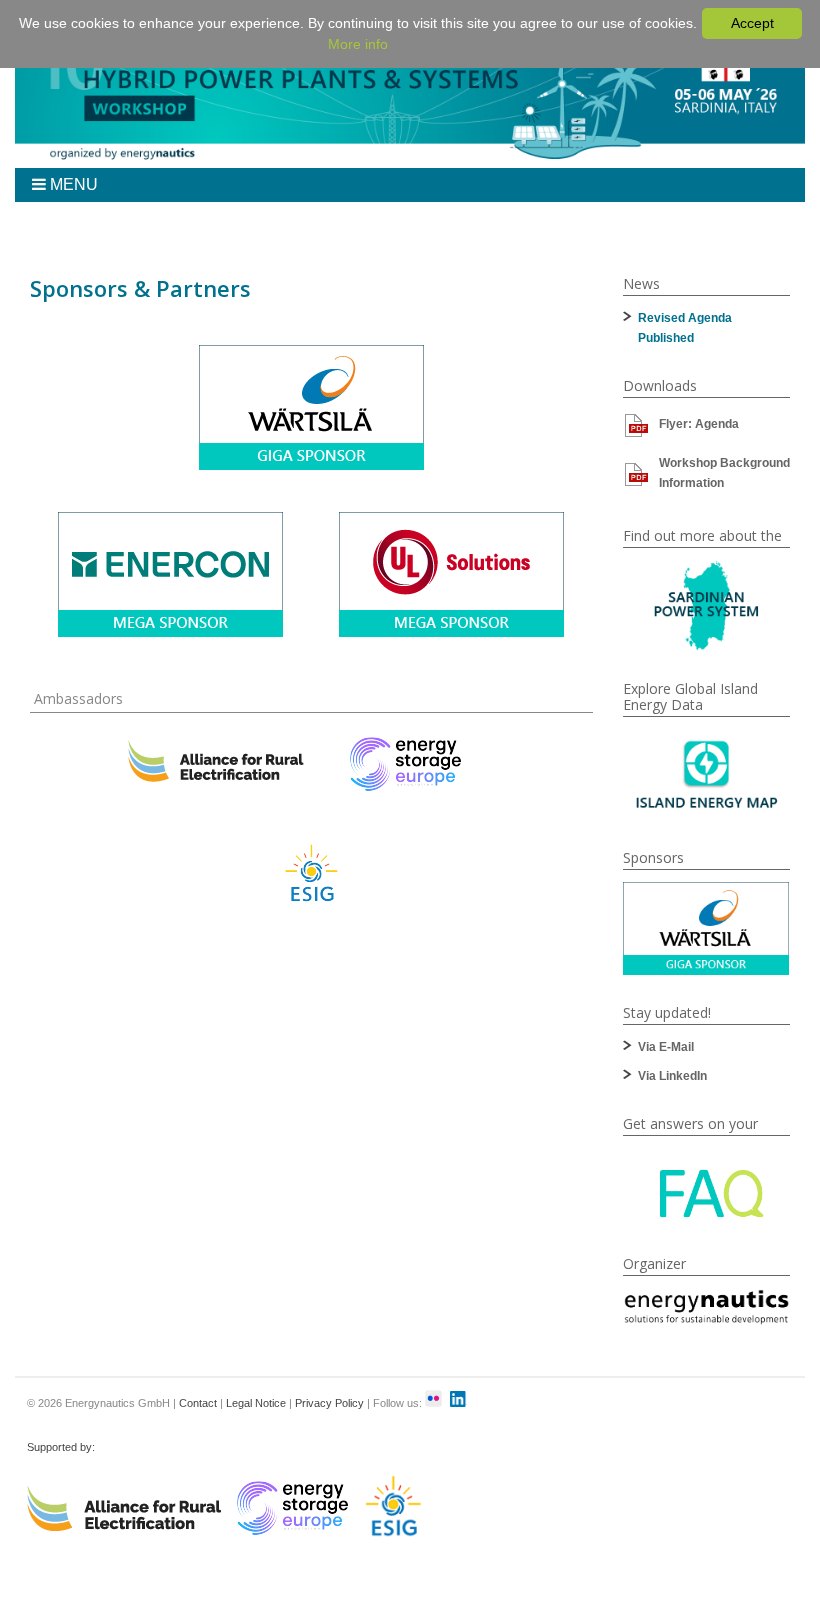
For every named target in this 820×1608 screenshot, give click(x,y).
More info (358, 44)
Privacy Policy (329, 1403)
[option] (706, 928)
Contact (198, 1403)
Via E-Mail (666, 1047)
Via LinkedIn (672, 1076)
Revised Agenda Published (685, 328)
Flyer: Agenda (699, 424)
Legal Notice (256, 1403)
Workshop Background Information (724, 473)
